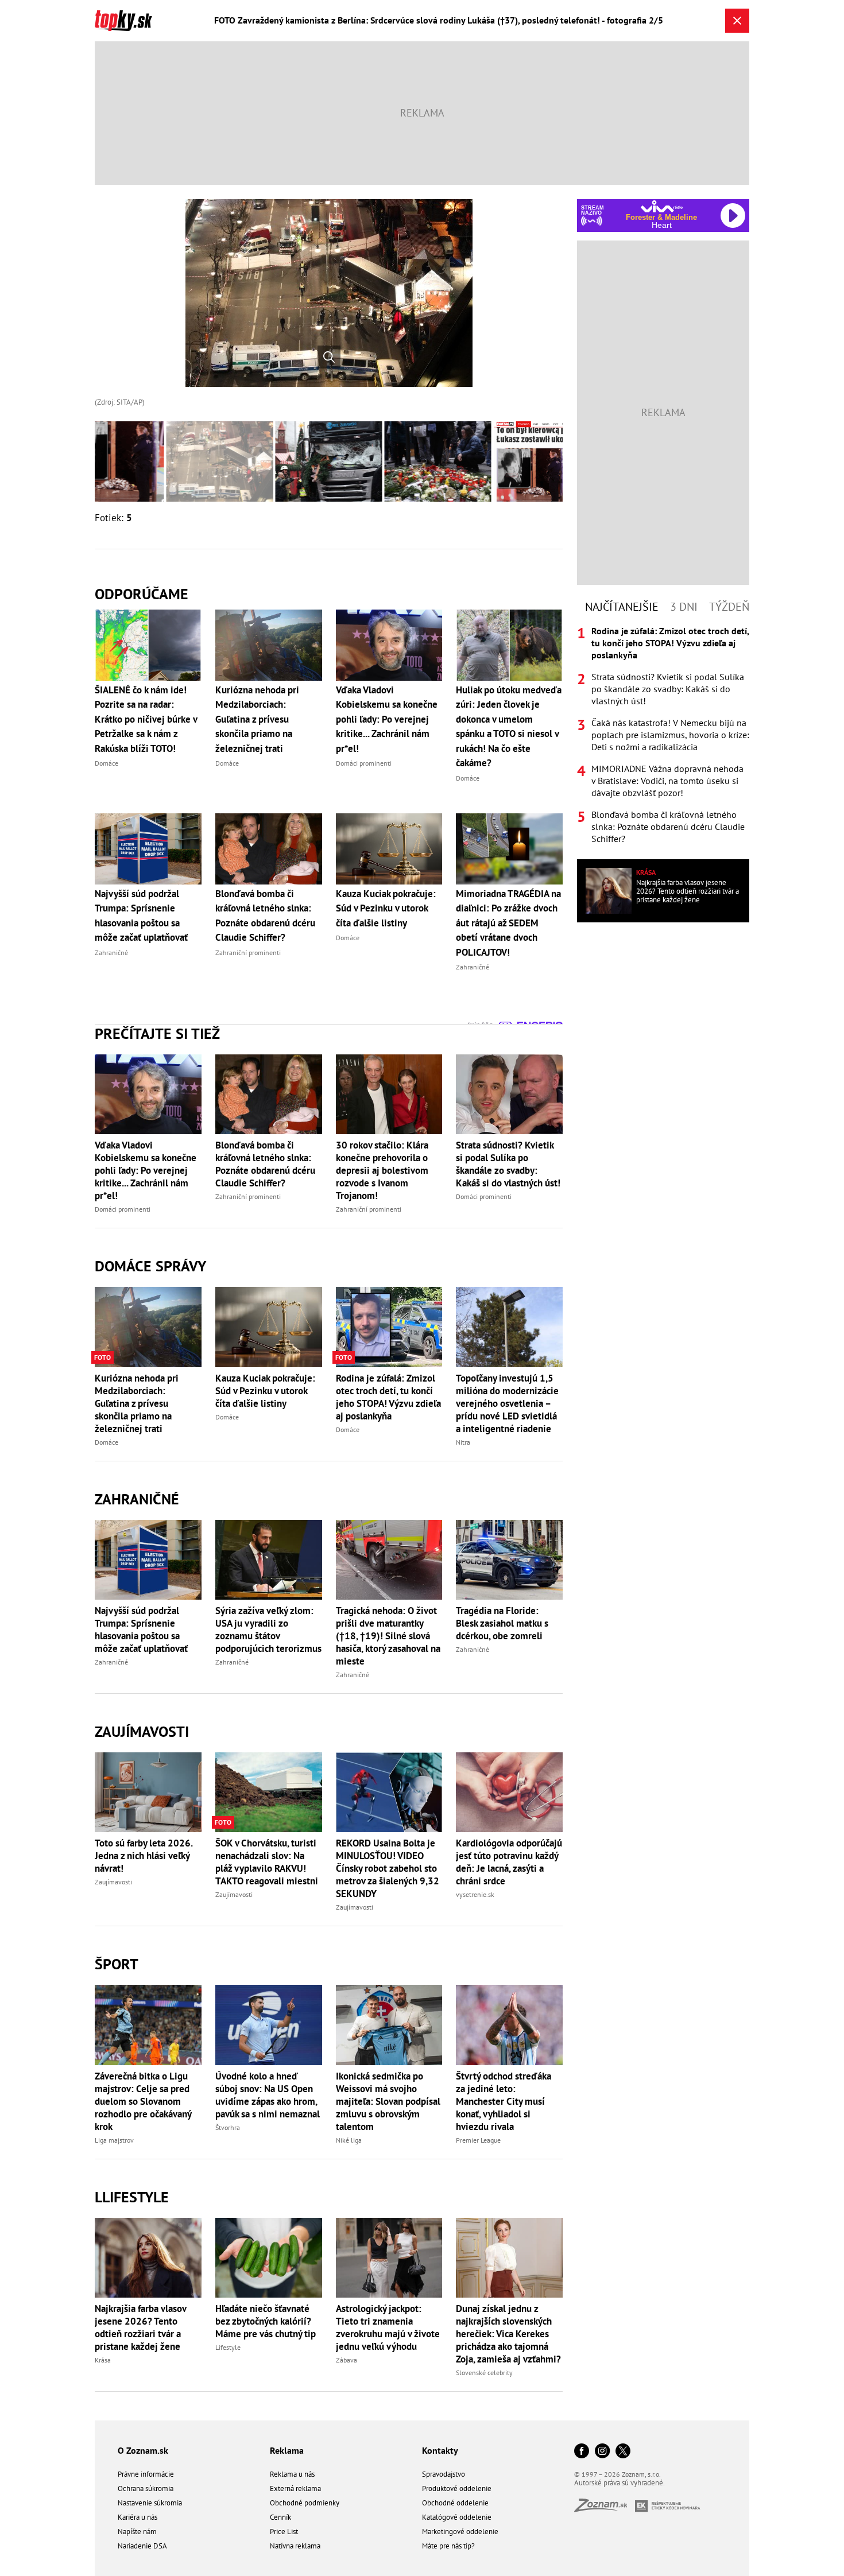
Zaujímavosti (142, 1731)
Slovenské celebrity (484, 2373)
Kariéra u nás (138, 2517)
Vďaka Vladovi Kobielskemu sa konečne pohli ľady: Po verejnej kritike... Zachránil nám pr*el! (146, 1170)
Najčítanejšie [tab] (622, 607)
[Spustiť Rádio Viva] (662, 206)
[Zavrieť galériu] (737, 21)
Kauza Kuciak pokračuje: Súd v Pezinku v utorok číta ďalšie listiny (265, 1391)
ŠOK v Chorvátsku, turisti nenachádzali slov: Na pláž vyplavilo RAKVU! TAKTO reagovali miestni (267, 1862)
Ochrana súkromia (146, 2488)
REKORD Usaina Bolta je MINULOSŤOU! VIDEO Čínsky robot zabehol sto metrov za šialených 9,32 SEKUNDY (388, 1868)
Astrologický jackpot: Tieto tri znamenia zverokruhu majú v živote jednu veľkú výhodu (388, 2327)
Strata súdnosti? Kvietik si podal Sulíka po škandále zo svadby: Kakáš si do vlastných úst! (508, 1164)
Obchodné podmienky (305, 2503)
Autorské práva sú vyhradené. (620, 2483)
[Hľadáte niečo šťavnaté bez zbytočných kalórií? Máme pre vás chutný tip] (269, 2258)
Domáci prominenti (123, 1209)
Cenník (280, 2517)
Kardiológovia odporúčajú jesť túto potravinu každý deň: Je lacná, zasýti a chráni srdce (509, 1862)
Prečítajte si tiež (157, 1033)
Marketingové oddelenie (460, 2532)
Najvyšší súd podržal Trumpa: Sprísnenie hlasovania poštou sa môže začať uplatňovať (141, 1630)
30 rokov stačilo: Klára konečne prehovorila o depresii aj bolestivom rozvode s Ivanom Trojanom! (382, 1170)
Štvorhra (228, 2127)
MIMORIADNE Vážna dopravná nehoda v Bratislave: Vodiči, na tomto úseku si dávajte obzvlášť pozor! (667, 781)
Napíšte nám (137, 2532)
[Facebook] (582, 2452)
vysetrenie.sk (475, 1894)
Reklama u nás (292, 2474)
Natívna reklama (295, 2546)
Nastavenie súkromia (150, 2503)
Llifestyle (132, 2197)
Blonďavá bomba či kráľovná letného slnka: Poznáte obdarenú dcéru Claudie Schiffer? (265, 1164)
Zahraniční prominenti (248, 1196)
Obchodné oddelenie (455, 2503)
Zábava (346, 2360)
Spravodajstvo (444, 2474)
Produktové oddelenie (457, 2488)
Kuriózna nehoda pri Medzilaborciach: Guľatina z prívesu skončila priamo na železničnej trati (137, 1403)
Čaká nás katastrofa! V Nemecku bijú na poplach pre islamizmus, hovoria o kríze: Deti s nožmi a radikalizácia (670, 735)
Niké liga (349, 2140)
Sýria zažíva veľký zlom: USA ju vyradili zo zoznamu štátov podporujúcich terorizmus (268, 1630)
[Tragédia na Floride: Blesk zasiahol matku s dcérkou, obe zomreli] (509, 1560)
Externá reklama (295, 2488)
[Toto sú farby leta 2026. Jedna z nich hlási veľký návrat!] (148, 1792)
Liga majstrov (114, 2140)
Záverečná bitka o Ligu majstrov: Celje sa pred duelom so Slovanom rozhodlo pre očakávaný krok (143, 2101)
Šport (117, 1964)
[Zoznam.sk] (605, 2509)
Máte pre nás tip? (448, 2546)
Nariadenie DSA (142, 2546)
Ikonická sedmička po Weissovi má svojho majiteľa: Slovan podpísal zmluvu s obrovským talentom (388, 2101)
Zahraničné (137, 1499)
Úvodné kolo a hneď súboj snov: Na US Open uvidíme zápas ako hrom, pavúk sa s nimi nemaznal (268, 2095)
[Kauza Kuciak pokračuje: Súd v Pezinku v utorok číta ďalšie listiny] (269, 1327)
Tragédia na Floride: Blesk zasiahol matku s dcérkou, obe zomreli (502, 1623)
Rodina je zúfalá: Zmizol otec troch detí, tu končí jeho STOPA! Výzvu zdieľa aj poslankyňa (388, 1397)
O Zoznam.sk (143, 2450)
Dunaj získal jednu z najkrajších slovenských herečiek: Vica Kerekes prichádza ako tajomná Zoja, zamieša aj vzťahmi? (508, 2334)
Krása (103, 2360)
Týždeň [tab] (729, 607)
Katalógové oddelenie (457, 2517)
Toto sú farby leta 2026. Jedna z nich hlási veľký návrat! (144, 1856)
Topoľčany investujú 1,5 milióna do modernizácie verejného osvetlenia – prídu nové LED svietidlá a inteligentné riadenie (507, 1403)
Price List (284, 2532)
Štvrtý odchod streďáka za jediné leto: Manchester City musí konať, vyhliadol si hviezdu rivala (504, 2101)
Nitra (463, 1442)
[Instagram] (602, 2452)
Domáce (107, 1442)
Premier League (478, 2140)
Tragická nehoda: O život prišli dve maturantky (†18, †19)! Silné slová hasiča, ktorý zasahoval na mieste (388, 1636)
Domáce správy (150, 1266)
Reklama (287, 2450)
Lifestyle (228, 2347)
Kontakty (440, 2450)
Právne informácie (146, 2474)
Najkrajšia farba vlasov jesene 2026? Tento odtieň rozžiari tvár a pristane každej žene (140, 2327)
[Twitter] (623, 2452)
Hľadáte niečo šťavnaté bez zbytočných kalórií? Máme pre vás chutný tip (266, 2321)
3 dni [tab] (684, 607)
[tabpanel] (663, 735)
